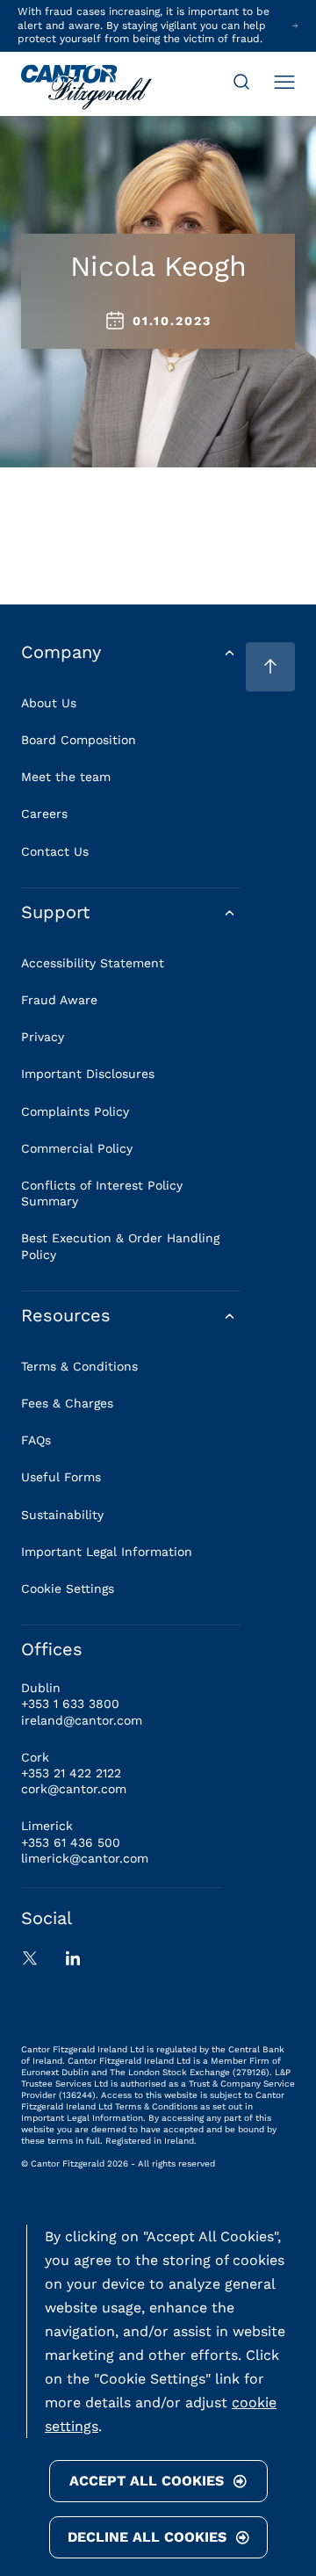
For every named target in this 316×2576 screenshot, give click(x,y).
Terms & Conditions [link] (79, 1366)
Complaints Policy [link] (75, 1111)
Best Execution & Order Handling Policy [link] (120, 1246)
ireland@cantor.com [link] (82, 1720)
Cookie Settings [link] (68, 1588)
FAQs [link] (36, 1440)
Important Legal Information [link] (107, 1552)
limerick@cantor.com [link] (85, 1858)
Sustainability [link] (62, 1515)
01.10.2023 (172, 321)
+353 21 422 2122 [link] (71, 1773)
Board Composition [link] (79, 740)
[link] (86, 89)
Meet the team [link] (66, 777)
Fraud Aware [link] (59, 1000)
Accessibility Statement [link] (93, 963)
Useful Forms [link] (61, 1477)
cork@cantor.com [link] (74, 1789)
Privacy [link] (43, 1037)
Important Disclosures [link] (88, 1074)
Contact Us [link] (55, 851)
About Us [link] (49, 703)
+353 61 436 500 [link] (71, 1842)
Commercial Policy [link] (77, 1148)
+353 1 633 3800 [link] (70, 1704)
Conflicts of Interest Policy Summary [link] (102, 1193)
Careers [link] (44, 814)
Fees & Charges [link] (67, 1403)
